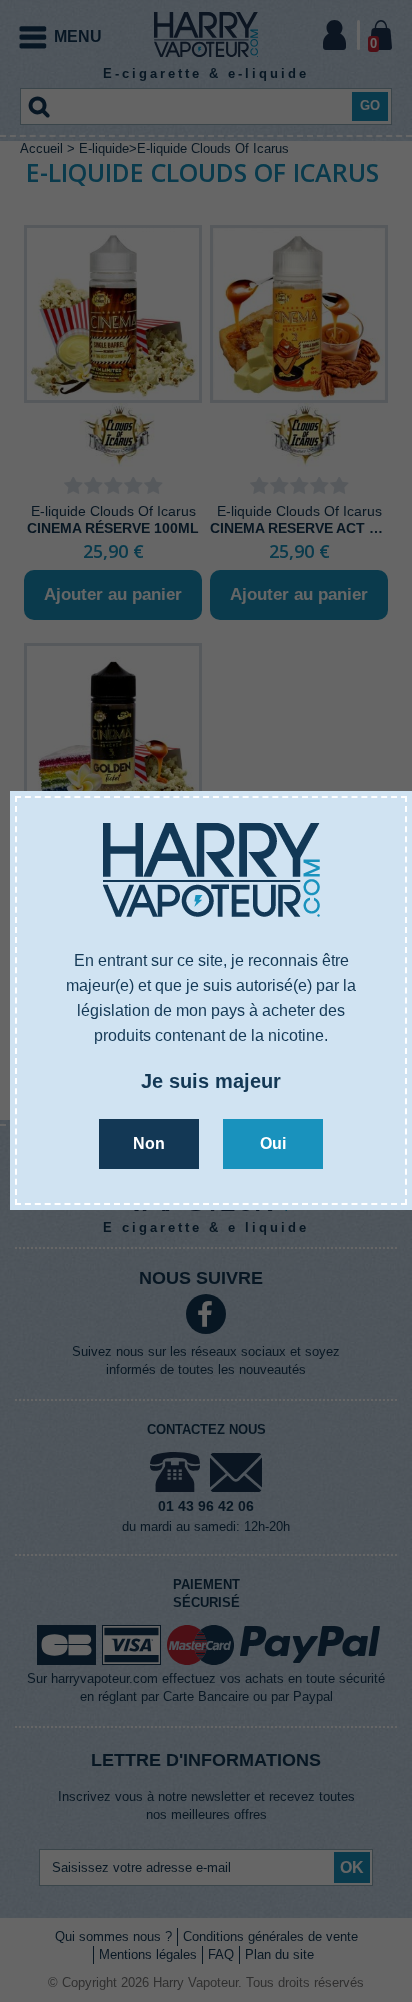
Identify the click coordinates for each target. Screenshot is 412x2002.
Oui (273, 1143)
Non (149, 1143)
